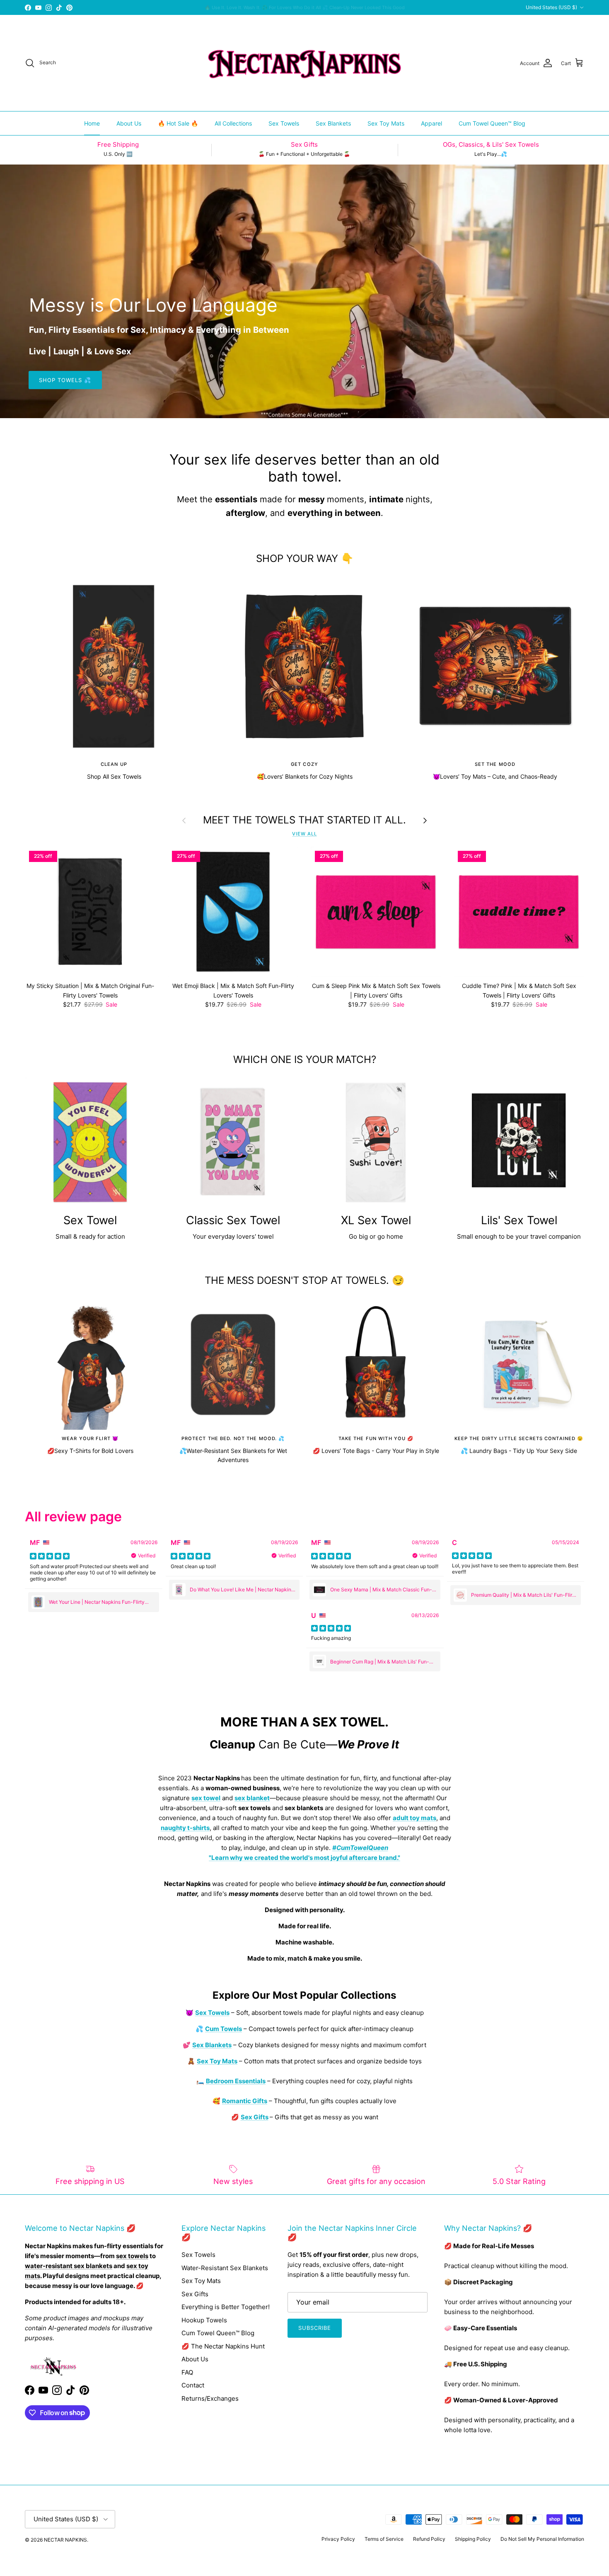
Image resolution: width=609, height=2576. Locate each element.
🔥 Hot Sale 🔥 (178, 123)
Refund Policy (429, 2539)
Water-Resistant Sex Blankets (225, 2268)
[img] (50, 1556)
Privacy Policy (338, 2539)
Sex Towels (284, 123)
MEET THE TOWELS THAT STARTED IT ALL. (304, 820)
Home (92, 123)
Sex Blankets (333, 123)
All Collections (233, 123)
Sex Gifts (195, 2294)
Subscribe (315, 2328)
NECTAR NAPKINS (65, 2540)
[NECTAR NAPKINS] (304, 63)
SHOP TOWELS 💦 (65, 380)
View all (304, 834)
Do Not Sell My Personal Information (542, 2539)
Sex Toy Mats (386, 123)
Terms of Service (384, 2539)
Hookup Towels (204, 2320)
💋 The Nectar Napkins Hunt (223, 2346)
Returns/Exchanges (210, 2398)
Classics (353, 7)
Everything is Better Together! (226, 2307)
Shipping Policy (473, 2539)
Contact (193, 2385)
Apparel (431, 123)
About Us (129, 123)
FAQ (187, 2372)
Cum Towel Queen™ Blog (492, 123)
